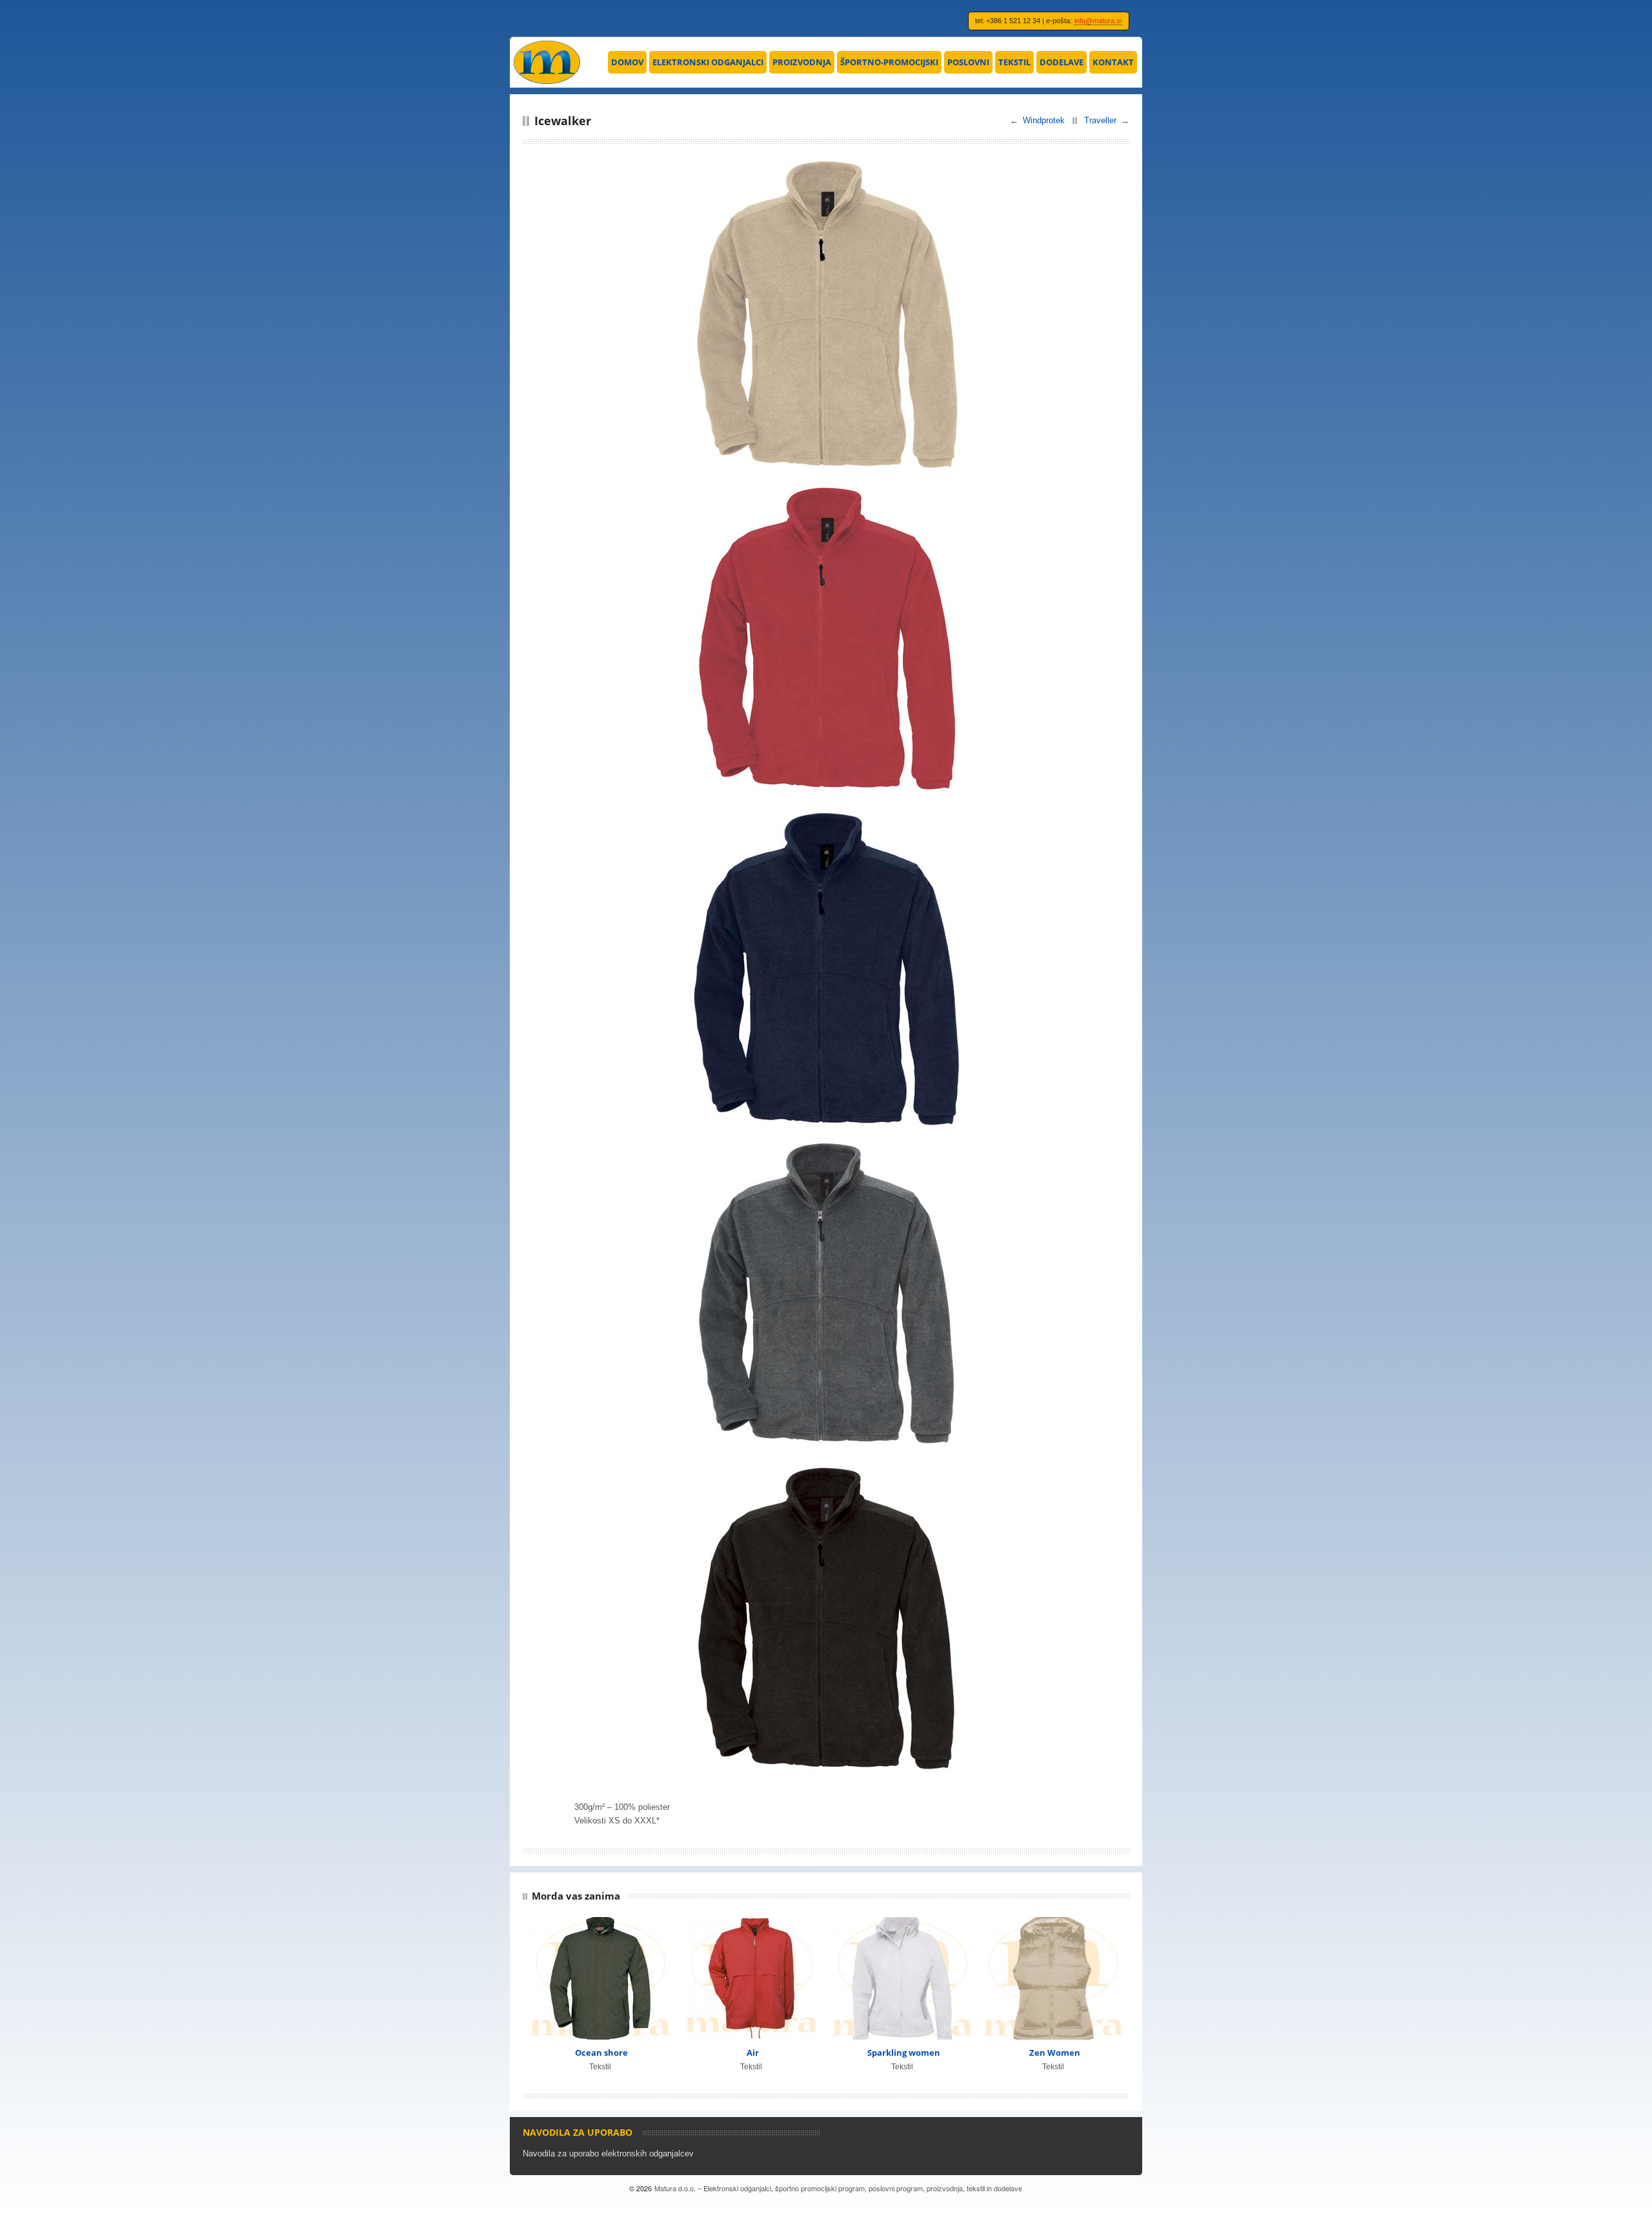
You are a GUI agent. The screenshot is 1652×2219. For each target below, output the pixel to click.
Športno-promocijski (889, 62)
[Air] (751, 1978)
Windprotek (1044, 120)
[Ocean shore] (600, 1978)
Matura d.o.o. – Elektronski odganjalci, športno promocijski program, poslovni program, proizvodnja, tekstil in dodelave (838, 2188)
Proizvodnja (802, 62)
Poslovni (968, 62)
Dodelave (1062, 62)
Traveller (1100, 120)
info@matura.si (1098, 21)
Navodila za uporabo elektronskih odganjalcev (608, 2154)
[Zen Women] (1053, 1978)
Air (753, 2053)
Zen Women (1055, 2053)
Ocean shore (601, 2053)
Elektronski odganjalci (708, 62)
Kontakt (1113, 62)
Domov (627, 62)
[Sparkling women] (902, 1978)
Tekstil (1014, 62)
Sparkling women (904, 2053)
